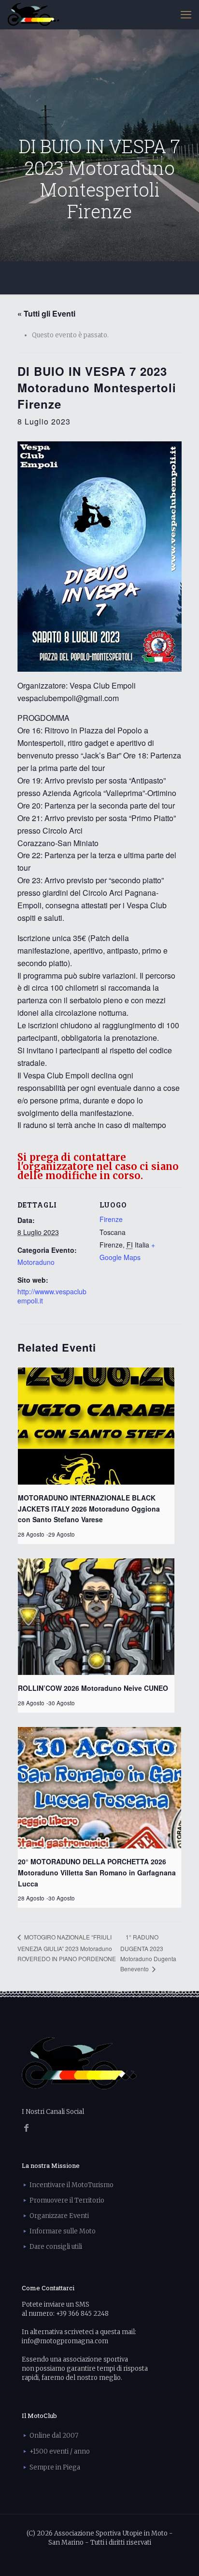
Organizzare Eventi (59, 2216)
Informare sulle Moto (63, 2231)
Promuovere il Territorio (67, 2200)
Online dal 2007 (54, 2436)
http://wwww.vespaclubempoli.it (52, 1296)
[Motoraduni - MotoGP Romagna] (34, 14)
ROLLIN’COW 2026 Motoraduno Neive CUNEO (93, 1688)
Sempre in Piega (55, 2467)
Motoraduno (36, 1262)
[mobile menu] (186, 14)
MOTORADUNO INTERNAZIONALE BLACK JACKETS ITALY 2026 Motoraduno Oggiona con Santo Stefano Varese (89, 1508)
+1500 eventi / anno (60, 2451)
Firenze (111, 1219)
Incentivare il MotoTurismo (71, 2185)
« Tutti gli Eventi (46, 313)
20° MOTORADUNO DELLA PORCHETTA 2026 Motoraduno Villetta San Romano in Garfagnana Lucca (97, 1872)
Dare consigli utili (56, 2247)
